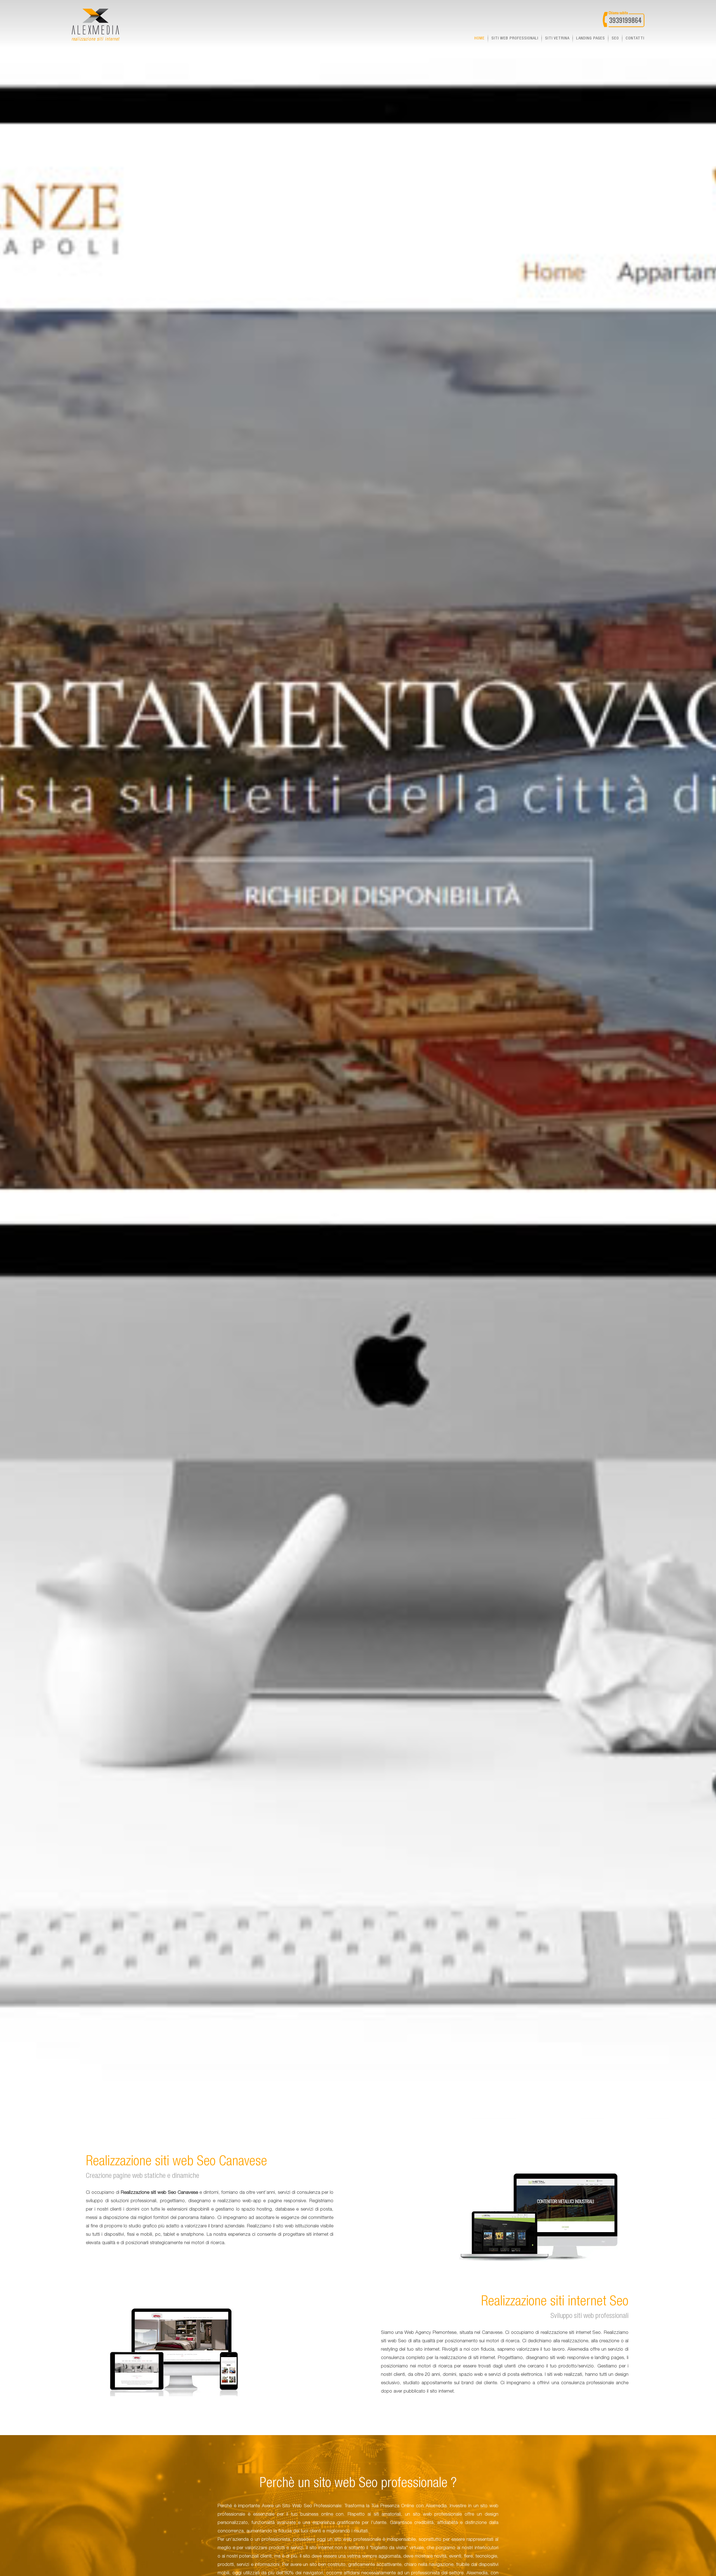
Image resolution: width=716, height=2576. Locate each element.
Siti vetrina (557, 38)
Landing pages (591, 38)
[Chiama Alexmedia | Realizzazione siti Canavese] (624, 19)
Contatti (635, 38)
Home (480, 38)
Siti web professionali (515, 38)
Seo (615, 38)
